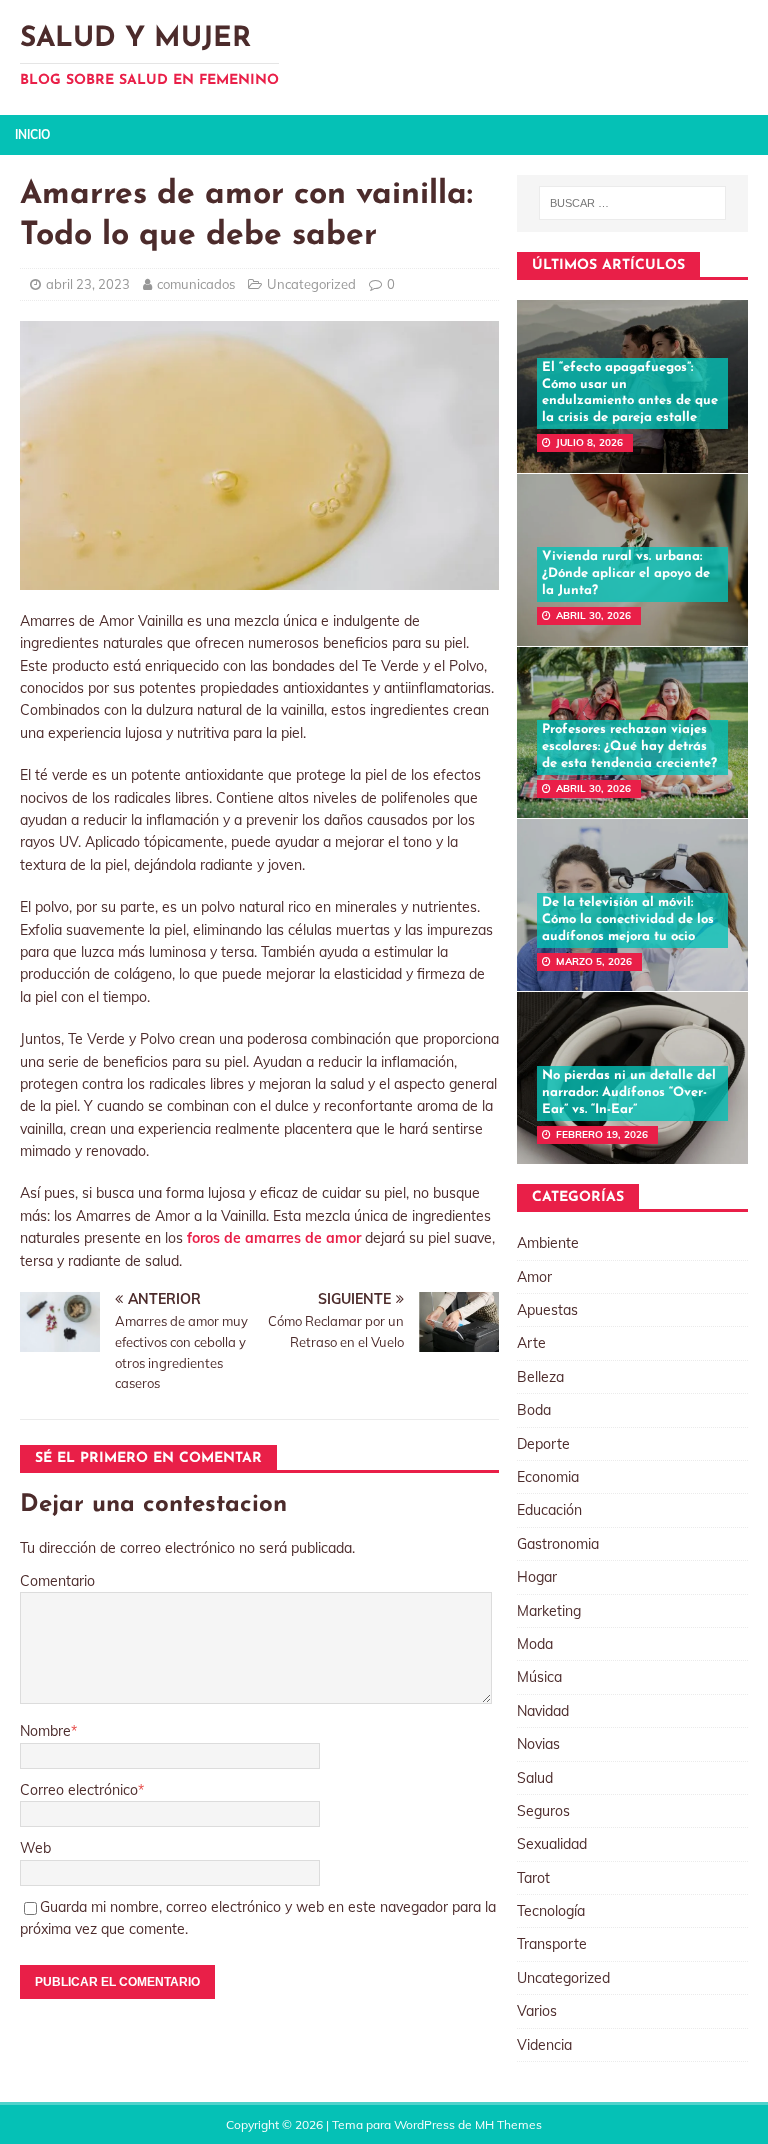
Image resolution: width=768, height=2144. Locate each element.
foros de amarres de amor (274, 1238)
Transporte (552, 1944)
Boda (534, 1410)
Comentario (57, 1581)
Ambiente (548, 1243)
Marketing (549, 1611)
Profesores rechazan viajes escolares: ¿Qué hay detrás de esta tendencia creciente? (629, 746)
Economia (548, 1477)
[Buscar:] (632, 203)
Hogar (537, 1577)
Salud (535, 1778)
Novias (538, 1744)
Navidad (543, 1711)
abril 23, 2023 (88, 284)
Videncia (544, 2045)
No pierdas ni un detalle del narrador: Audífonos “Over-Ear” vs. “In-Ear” (629, 1092)
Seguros (543, 1811)
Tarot (533, 1878)
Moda (535, 1644)
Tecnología (551, 1911)
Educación (549, 1510)
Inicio (32, 134)
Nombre (45, 1731)
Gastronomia (558, 1544)
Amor (534, 1277)
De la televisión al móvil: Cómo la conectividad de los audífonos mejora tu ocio (628, 919)
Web (35, 1848)
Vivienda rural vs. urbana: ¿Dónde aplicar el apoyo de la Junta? (626, 573)
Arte (531, 1343)
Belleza (540, 1377)
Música (539, 1677)
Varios (537, 2011)
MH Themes (508, 2124)
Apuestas (547, 1310)
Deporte (543, 1444)
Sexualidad (552, 1844)
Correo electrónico (79, 1790)
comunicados (196, 284)
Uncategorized (311, 284)
